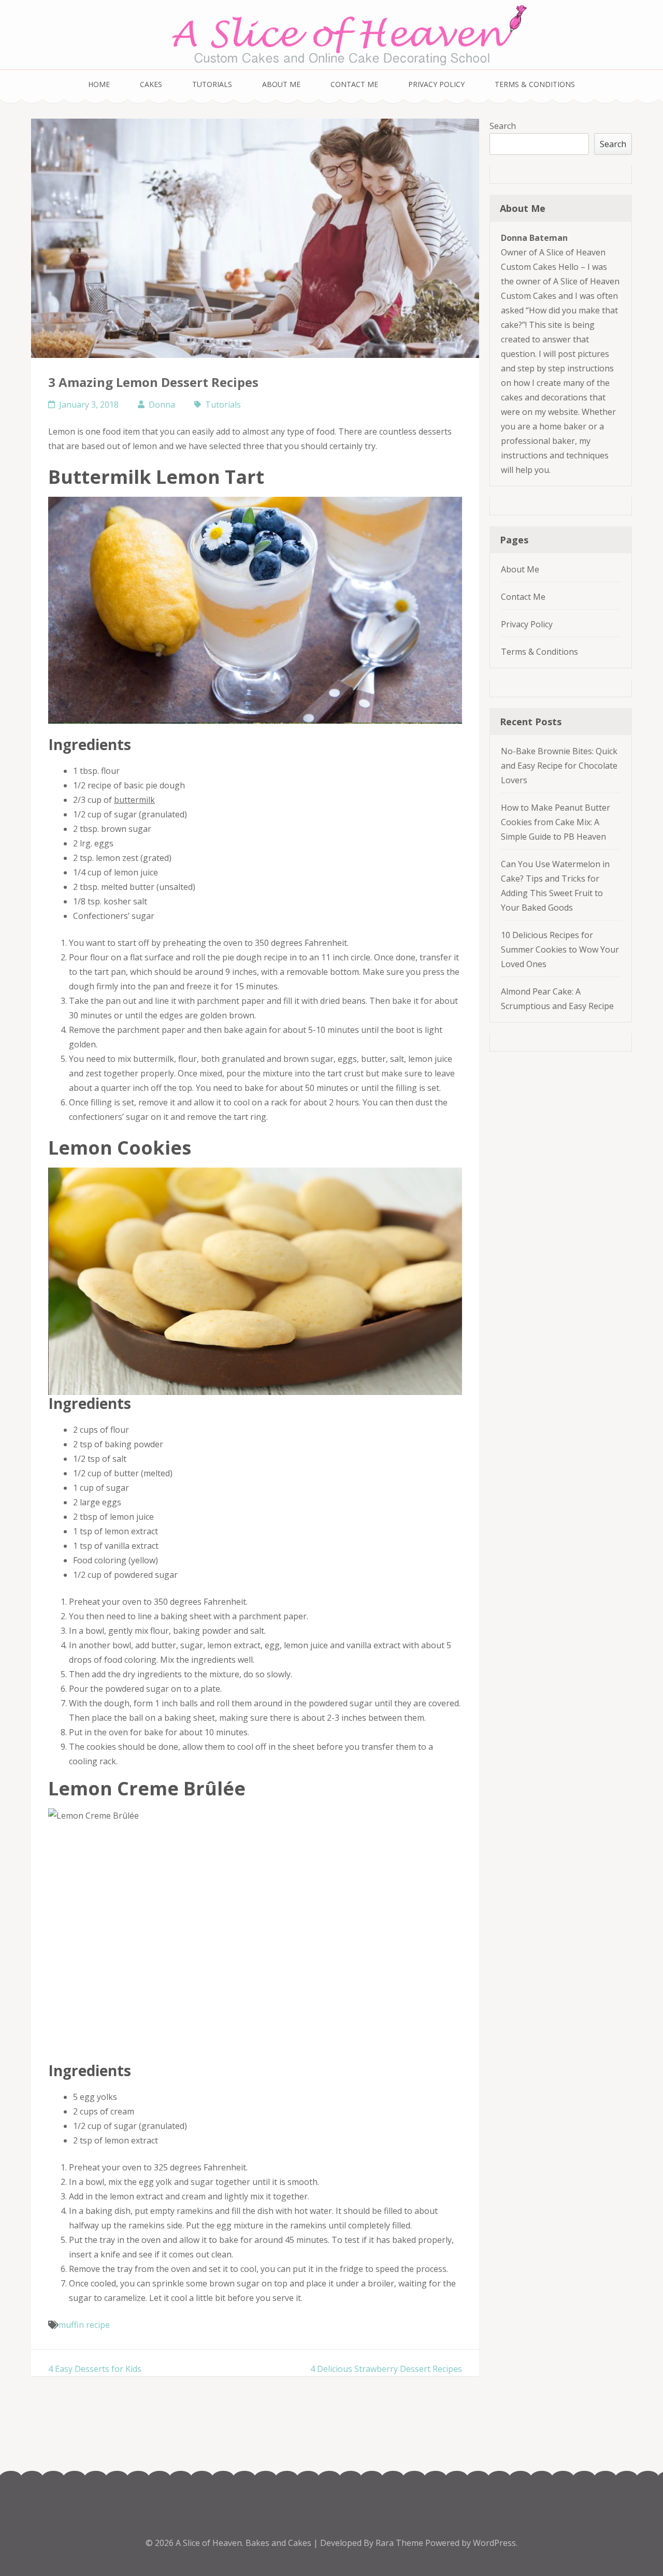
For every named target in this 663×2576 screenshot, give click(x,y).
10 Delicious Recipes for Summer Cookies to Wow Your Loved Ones (560, 949)
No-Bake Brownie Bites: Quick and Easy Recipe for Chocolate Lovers (559, 766)
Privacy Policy (436, 84)
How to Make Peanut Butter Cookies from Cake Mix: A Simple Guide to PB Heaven (556, 822)
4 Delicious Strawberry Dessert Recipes (386, 2369)
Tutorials (212, 84)
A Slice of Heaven (209, 2543)
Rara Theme (400, 2543)
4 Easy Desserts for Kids (95, 2369)
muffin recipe (84, 2325)
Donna (162, 405)
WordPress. (495, 2543)
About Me (281, 84)
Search (503, 126)
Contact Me (354, 84)
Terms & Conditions (535, 84)
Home (99, 84)
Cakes (151, 84)
